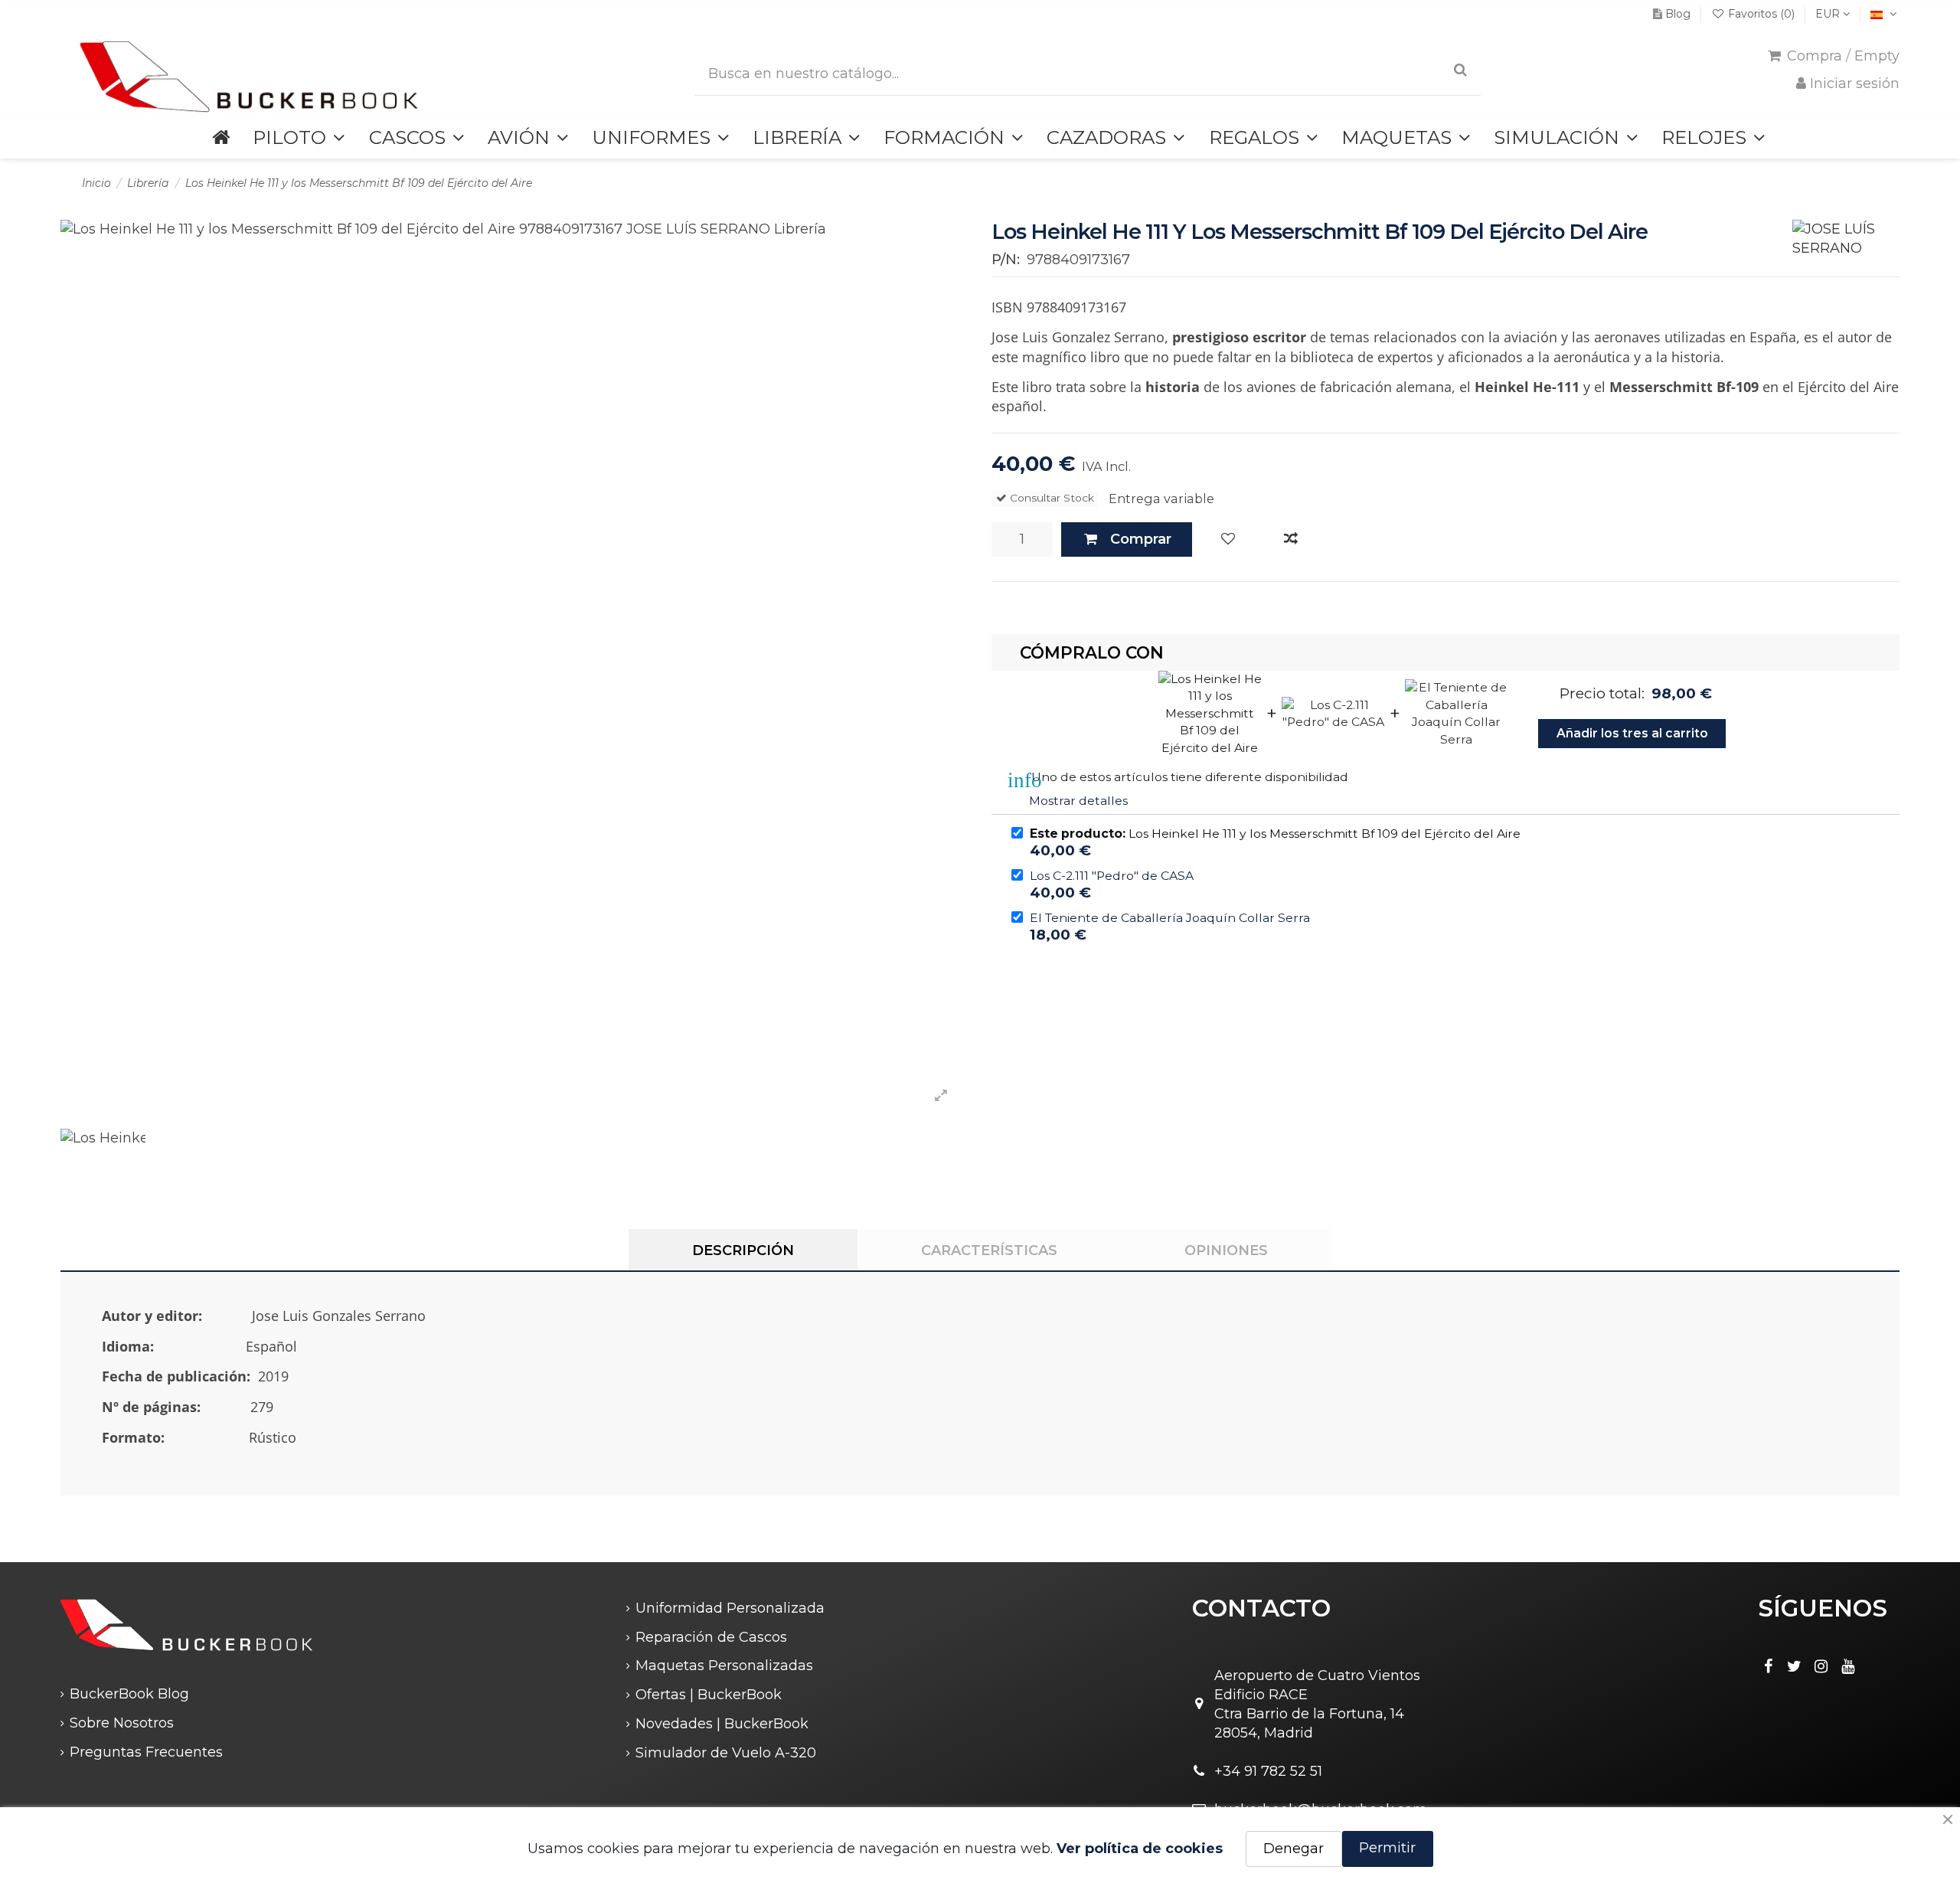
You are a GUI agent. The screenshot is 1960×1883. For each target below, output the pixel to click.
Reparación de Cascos (711, 1637)
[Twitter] (1795, 1666)
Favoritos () (1761, 14)
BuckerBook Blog (129, 1694)
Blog (1678, 14)
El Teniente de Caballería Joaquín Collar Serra (1170, 918)
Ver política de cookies (1140, 1849)
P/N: (1006, 260)
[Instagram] (1821, 1666)
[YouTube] (1848, 1666)
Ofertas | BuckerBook (709, 1695)
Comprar (1141, 539)
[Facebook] (1768, 1666)
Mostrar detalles (1078, 801)
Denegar (1294, 1849)
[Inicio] (221, 137)
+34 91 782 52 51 (1268, 1771)
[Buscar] (1460, 70)
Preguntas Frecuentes (146, 1752)
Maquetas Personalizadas (724, 1666)
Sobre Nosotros (122, 1723)
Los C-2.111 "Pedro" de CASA (1112, 876)
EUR (1829, 14)
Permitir (1387, 1848)
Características (989, 1250)
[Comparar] (1291, 539)
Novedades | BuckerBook (722, 1724)
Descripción (743, 1250)
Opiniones (1226, 1250)
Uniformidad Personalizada (730, 1608)
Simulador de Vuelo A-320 (726, 1753)
